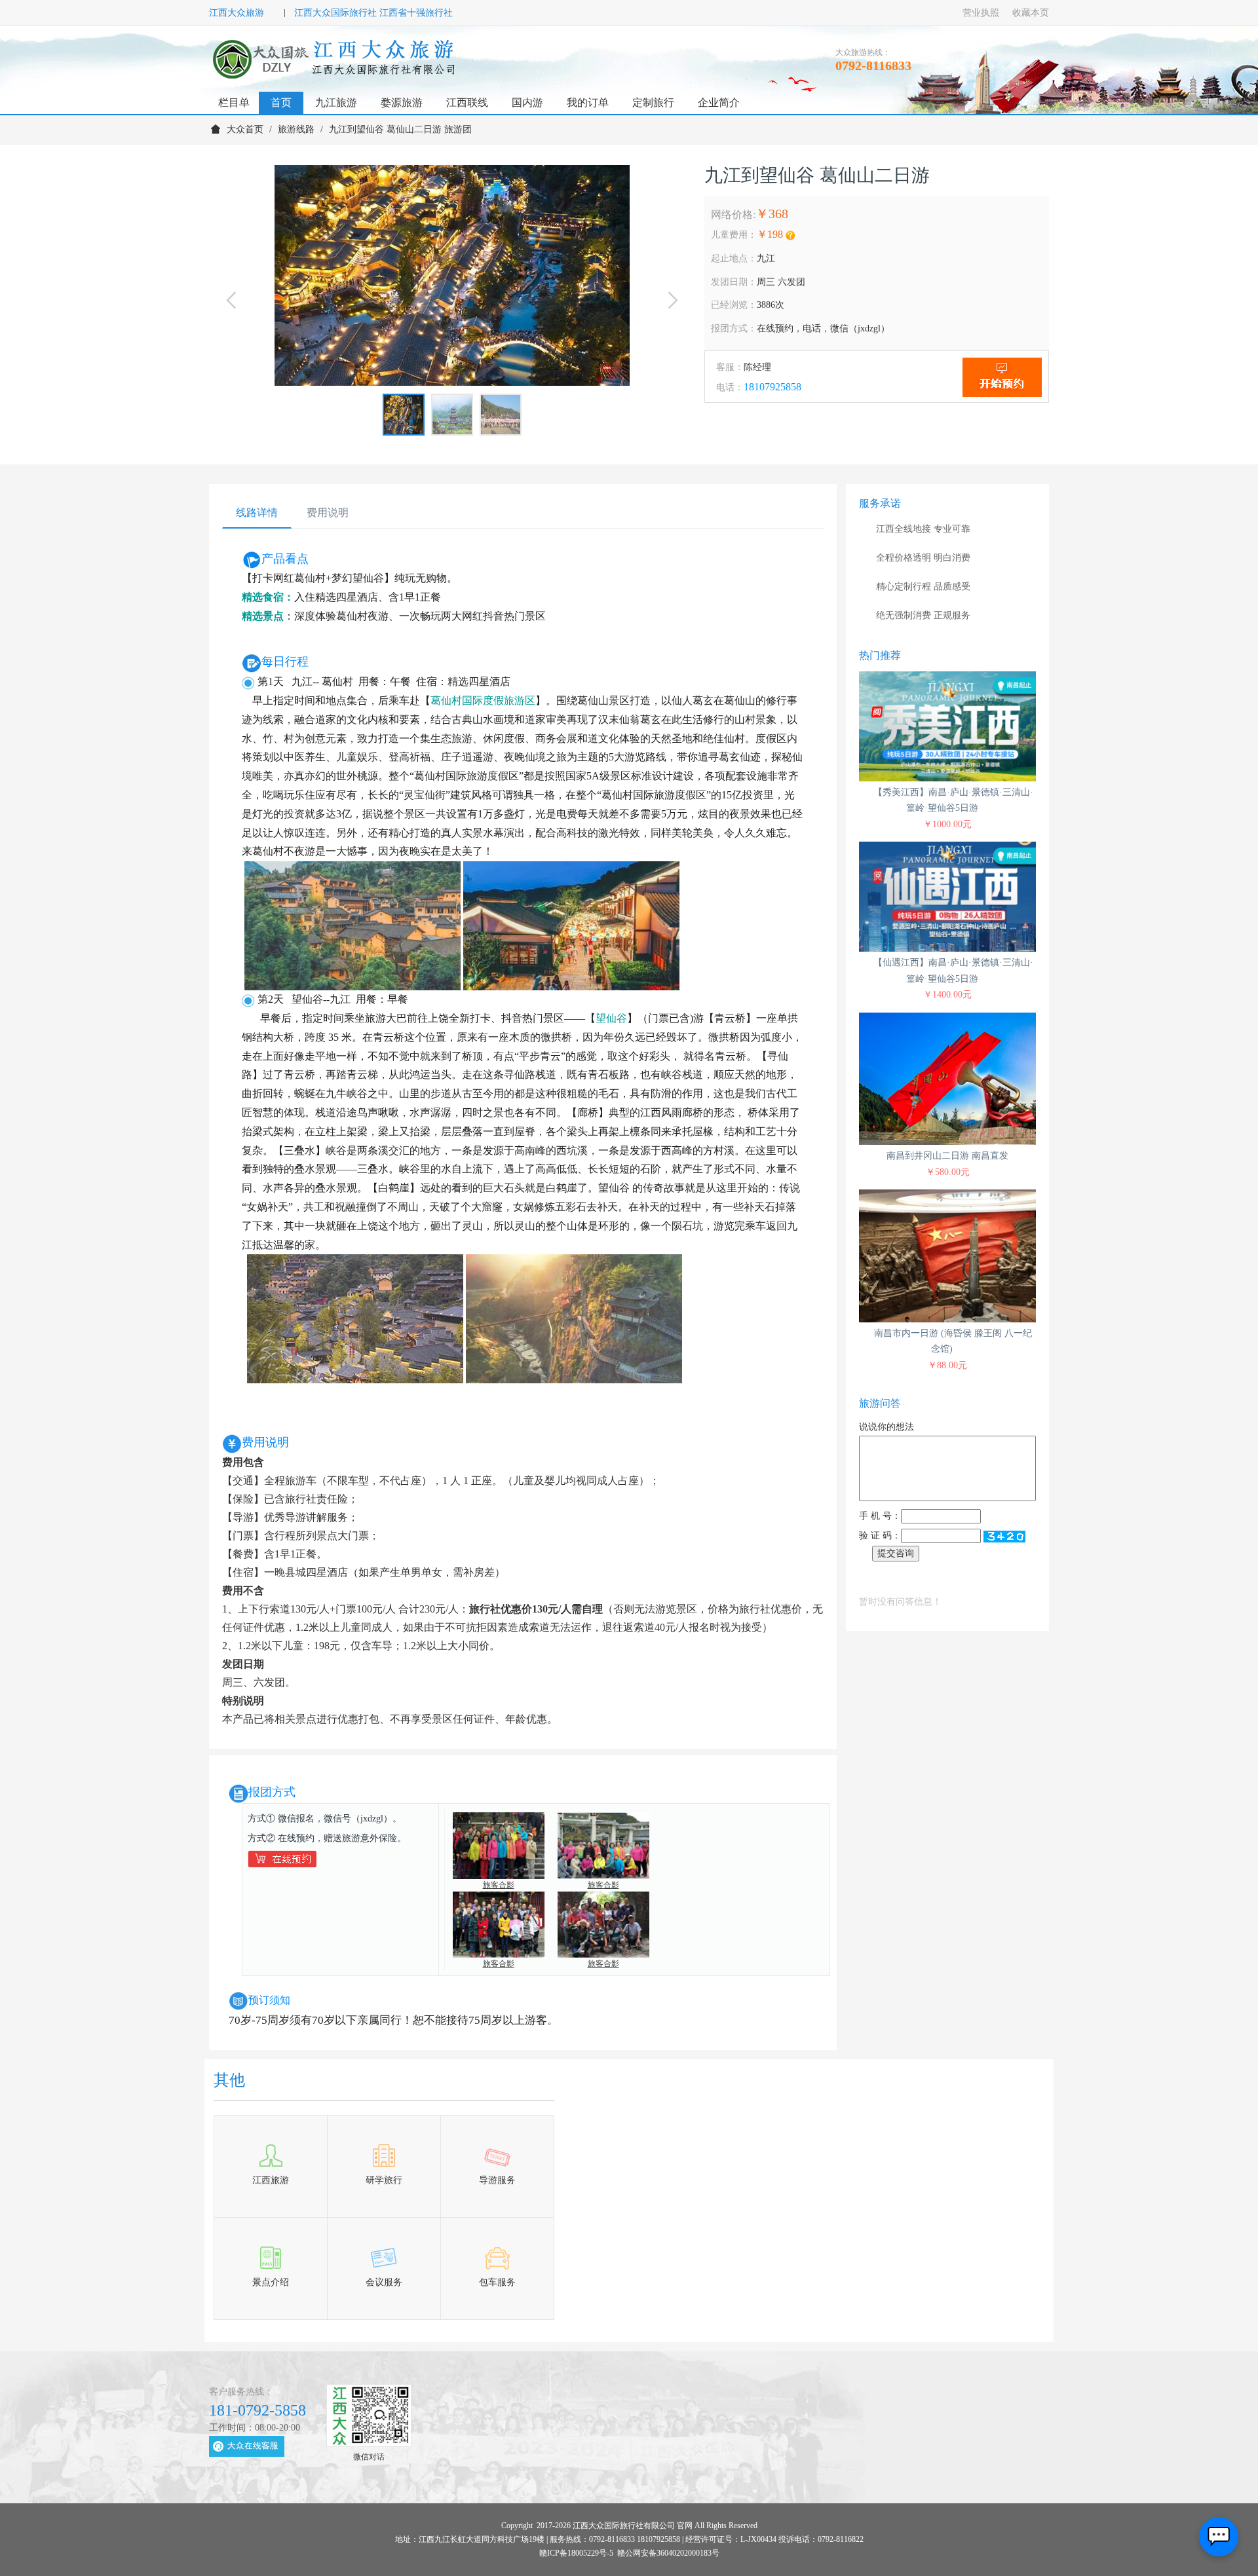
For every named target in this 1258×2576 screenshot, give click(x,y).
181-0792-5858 (257, 2410)
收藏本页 (1031, 13)
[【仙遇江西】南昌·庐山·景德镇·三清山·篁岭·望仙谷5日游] (947, 897)
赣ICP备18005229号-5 (576, 2553)
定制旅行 (653, 103)
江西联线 (467, 103)
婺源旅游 (402, 103)
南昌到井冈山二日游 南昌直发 (947, 1156)
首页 (281, 103)
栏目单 (234, 103)
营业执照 (981, 13)
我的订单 (588, 103)
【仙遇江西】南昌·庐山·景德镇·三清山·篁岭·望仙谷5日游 (953, 971)
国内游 (527, 103)
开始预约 (1002, 377)
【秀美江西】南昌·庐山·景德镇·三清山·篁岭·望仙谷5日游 (953, 800)
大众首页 (245, 129)
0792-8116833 (873, 65)
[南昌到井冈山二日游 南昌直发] (947, 1079)
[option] (452, 275)
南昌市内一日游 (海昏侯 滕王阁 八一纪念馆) (953, 1341)
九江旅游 (336, 103)
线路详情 (257, 513)
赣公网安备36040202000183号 (668, 2553)
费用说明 (328, 513)
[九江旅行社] (336, 59)
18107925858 (772, 387)
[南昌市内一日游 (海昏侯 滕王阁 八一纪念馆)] (947, 1256)
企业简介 (719, 103)
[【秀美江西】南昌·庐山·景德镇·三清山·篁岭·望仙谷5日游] (947, 726)
